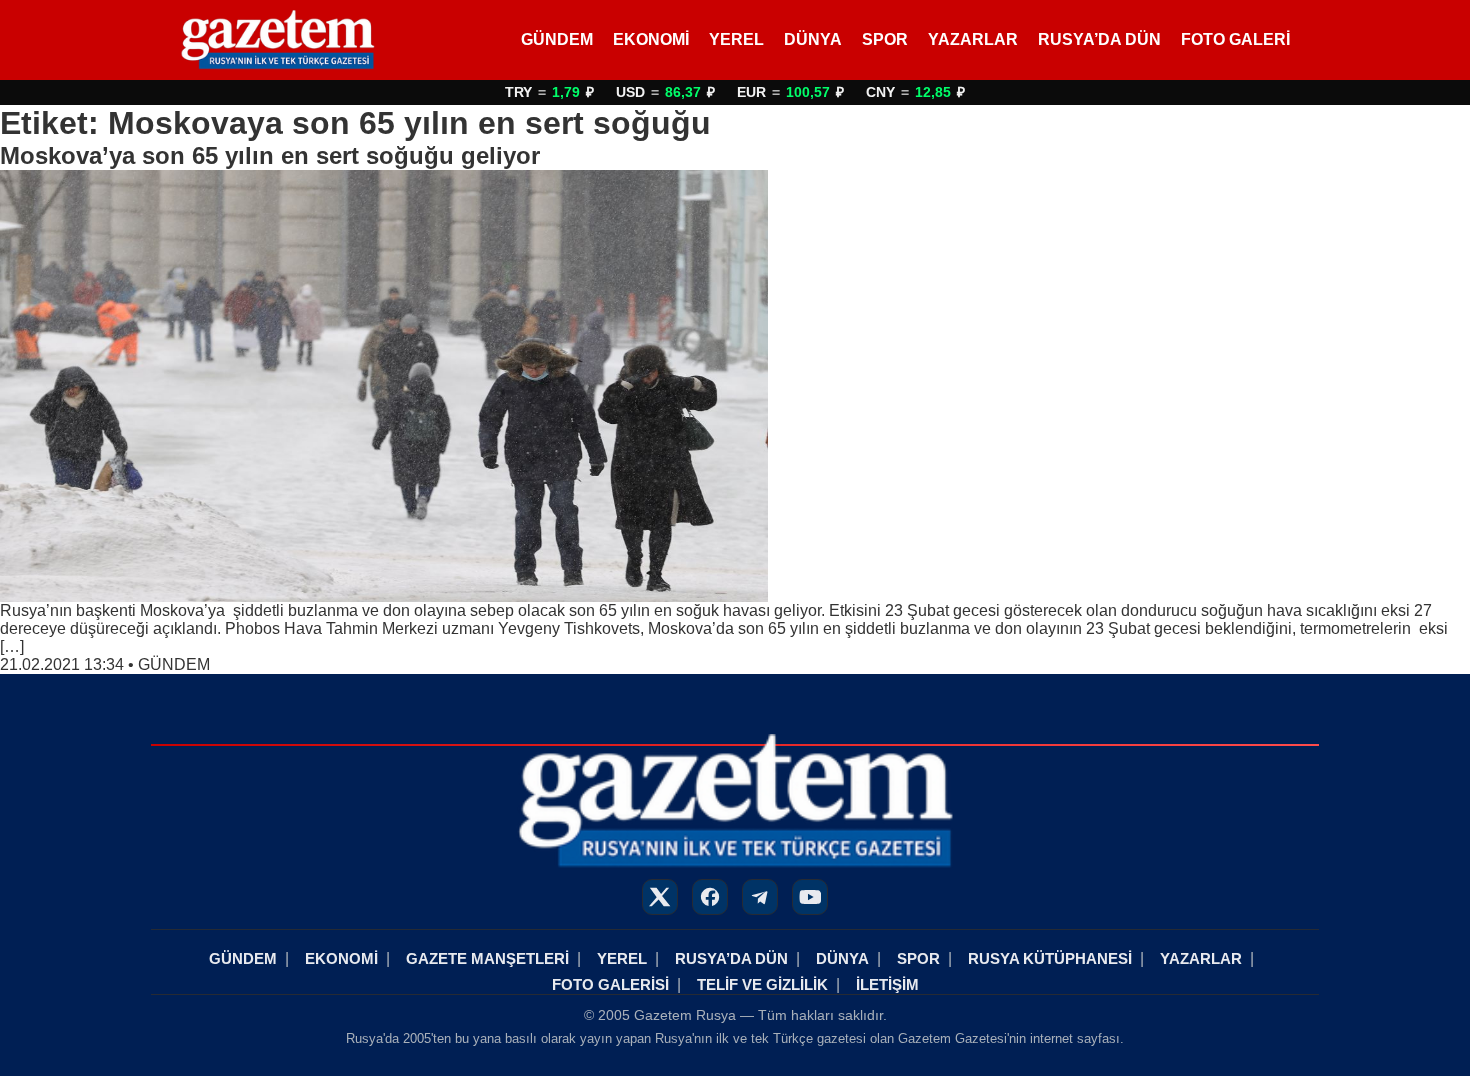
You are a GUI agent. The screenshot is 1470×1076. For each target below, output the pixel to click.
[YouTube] (810, 897)
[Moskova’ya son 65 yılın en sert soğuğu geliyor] (735, 386)
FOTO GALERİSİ (610, 984)
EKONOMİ (651, 39)
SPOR (885, 39)
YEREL (736, 39)
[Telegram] (760, 897)
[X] (660, 897)
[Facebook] (710, 897)
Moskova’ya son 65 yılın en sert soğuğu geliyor (270, 155)
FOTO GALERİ (1235, 39)
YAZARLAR (973, 39)
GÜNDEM (557, 39)
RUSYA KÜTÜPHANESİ (1050, 958)
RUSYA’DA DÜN (1099, 39)
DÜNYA (813, 39)
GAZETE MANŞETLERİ (487, 958)
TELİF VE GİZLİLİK (762, 984)
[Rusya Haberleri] (277, 40)
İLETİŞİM (887, 984)
